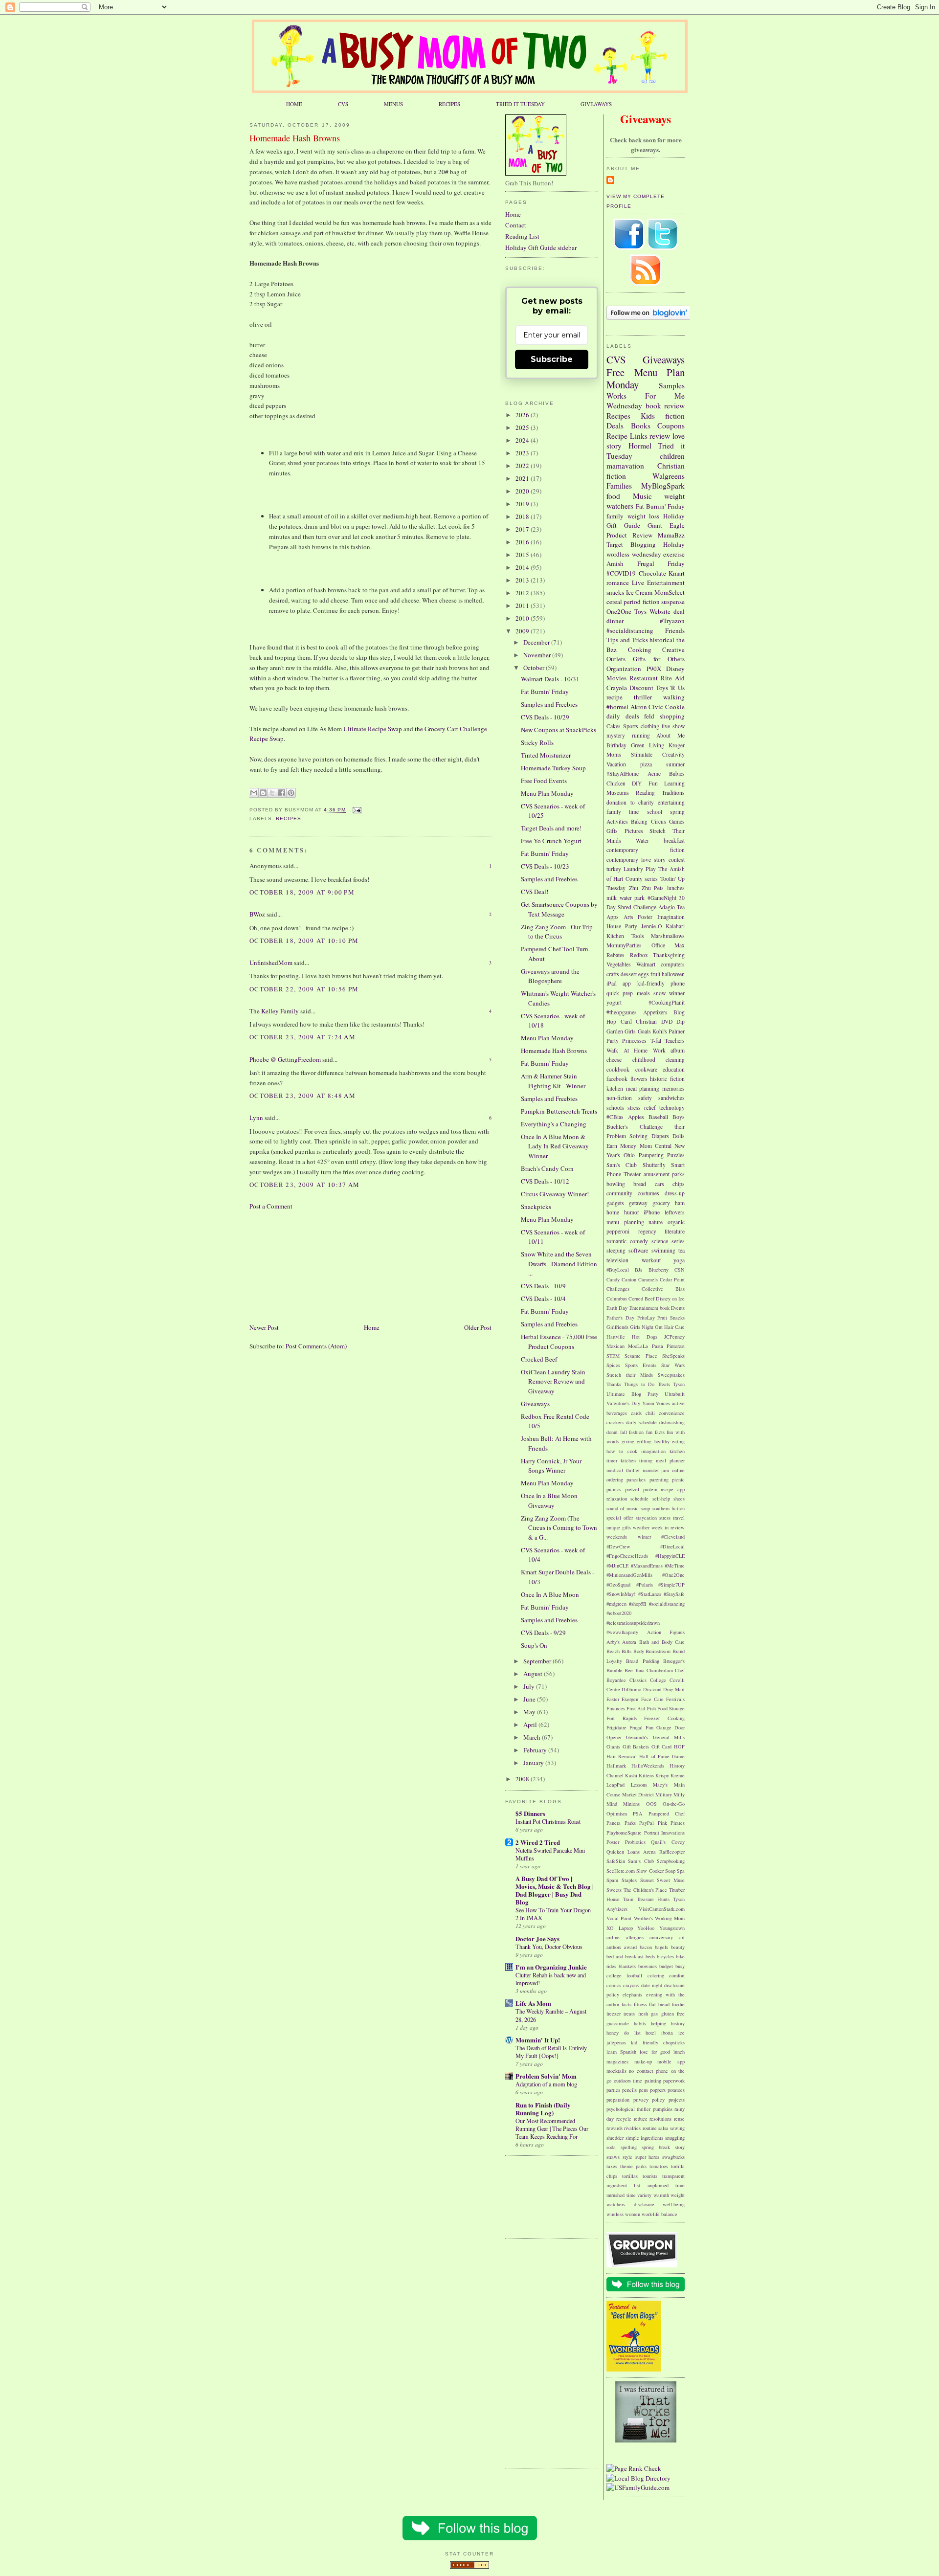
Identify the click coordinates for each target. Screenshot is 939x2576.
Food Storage (671, 1708)
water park (632, 898)
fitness (640, 2004)
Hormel (640, 446)
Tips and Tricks (627, 640)
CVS (343, 104)
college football (624, 1975)
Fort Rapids (622, 1718)
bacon (646, 1947)
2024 (523, 440)
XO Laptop (620, 1928)
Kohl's (660, 1031)
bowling (616, 1184)
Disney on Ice (670, 1299)
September (538, 1661)
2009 (523, 631)
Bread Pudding (642, 1661)
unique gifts (619, 1527)
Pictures (634, 831)
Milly (679, 1794)
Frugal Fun (641, 1727)
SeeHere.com (621, 1871)
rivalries (632, 2128)
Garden (615, 1031)
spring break (656, 2147)
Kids (648, 416)
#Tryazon (672, 621)
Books (641, 426)
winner (677, 993)
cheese (614, 1060)
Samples (672, 385)
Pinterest (676, 1346)
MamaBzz (671, 535)
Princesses (634, 1041)
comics (614, 1985)
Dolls (679, 1136)
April (531, 1725)
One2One (619, 611)
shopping (672, 716)
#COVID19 (621, 573)
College (658, 1680)
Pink (662, 1823)
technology (672, 1108)
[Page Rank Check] (634, 2468)
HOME (294, 104)
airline (613, 1937)
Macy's (660, 1785)
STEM (613, 1356)
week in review (668, 1527)
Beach (613, 1651)
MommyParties (624, 945)
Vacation (616, 764)
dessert (629, 974)
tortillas (630, 2176)
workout (651, 1260)
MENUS (393, 104)
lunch (679, 2052)
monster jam (656, 1470)
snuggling (675, 2138)
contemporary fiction (646, 850)
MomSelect (670, 592)
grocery (661, 1203)
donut (612, 1432)
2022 (523, 466)
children (672, 456)
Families (619, 486)
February (536, 1750)
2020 (523, 491)
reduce (641, 2119)
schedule (639, 1499)
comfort (677, 1975)
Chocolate (652, 573)
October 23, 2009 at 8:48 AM (302, 1096)
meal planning (643, 1088)
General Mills (669, 1737)
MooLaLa (638, 1346)
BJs (638, 1270)
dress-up (675, 1193)
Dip (681, 1021)
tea (682, 1250)
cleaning (675, 1060)
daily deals (623, 716)
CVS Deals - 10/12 (545, 1181)
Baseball (658, 1117)
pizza (646, 764)
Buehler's (617, 1127)
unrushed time (621, 2195)
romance (618, 582)
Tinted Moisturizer (546, 755)
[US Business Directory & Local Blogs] (469, 2566)
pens (643, 2090)
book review (665, 405)
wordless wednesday (634, 554)
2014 (523, 567)
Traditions (673, 793)
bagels (661, 1947)
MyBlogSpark (663, 486)
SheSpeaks (673, 1356)
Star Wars (673, 1365)
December (537, 642)
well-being (674, 2204)
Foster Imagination (661, 917)
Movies (616, 678)
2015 (523, 555)
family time (623, 812)
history (678, 2023)
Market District (638, 1794)
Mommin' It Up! (538, 2040)
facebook (617, 1079)
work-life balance (660, 2214)
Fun (653, 783)
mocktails (616, 2071)
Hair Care (674, 1327)
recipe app (673, 1489)
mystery (616, 735)
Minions (631, 1804)
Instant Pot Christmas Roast (548, 1821)
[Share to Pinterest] (291, 793)
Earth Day (617, 1308)
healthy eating (670, 1441)
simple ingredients (645, 2138)
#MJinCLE (617, 1566)
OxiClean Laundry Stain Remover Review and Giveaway (553, 1381)
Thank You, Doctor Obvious (549, 1947)
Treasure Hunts (653, 1899)
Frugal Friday (661, 563)
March (533, 1737)
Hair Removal (622, 1756)
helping (659, 2023)
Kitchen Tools (625, 936)
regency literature (662, 1231)
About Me (671, 735)
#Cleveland (673, 1537)
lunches (676, 888)
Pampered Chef (667, 1814)
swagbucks (673, 2157)
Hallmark (616, 1766)
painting (653, 2081)
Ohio (629, 1155)
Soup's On (534, 1645)
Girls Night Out (646, 1327)
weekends (617, 1537)
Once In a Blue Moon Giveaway (549, 1501)
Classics (638, 1680)
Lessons (639, 1785)
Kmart (677, 573)
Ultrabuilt (675, 1394)
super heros (648, 2157)
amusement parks (664, 1174)
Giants (613, 1747)
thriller (643, 697)
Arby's (613, 1642)
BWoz (257, 914)
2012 (523, 593)
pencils (629, 2090)
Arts (628, 917)
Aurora (629, 1642)
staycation (646, 1518)
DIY (637, 783)
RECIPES (449, 104)
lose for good (655, 2052)
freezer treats (621, 2014)
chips (679, 1184)
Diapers (660, 1136)
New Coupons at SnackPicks (559, 730)
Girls (630, 1031)
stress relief (642, 1108)
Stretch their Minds (630, 1375)
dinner (615, 621)
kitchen (615, 1088)
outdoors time (628, 2081)
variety (644, 2195)
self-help (661, 1499)
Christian (646, 1021)
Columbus (617, 1299)
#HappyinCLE (670, 1556)
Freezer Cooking (664, 1718)
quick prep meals (628, 993)
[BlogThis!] (263, 793)
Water (642, 840)
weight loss (644, 516)
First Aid (636, 1708)
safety (645, 1098)
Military (664, 1794)
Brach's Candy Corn (547, 1168)
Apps (613, 917)
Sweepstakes (671, 1375)
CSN (680, 1270)
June (530, 1699)
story (680, 2147)
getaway (638, 1203)
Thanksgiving (669, 955)
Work (659, 1050)
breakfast (674, 840)
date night (652, 1985)
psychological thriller (628, 2109)
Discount (641, 688)
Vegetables (619, 964)
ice (682, 2033)
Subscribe (552, 359)
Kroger (677, 745)
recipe (615, 697)
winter (644, 1537)
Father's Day (620, 1318)
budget (666, 1966)
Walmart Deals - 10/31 (550, 679)
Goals (644, 1031)
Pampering (651, 1155)
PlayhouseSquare (624, 1833)
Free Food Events (544, 781)
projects (677, 2100)
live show (673, 726)
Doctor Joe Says (537, 1938)
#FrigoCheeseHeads (627, 1556)
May (530, 1712)
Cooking (640, 650)
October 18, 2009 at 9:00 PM (302, 892)
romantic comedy (627, 1241)
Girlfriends (617, 1327)
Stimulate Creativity (658, 754)
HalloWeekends (648, 1766)
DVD (667, 1021)
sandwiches (671, 1098)
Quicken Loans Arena (631, 1852)
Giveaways (664, 359)
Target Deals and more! (551, 828)
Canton (629, 1279)
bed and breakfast (625, 1956)
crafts (613, 974)
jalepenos (616, 2042)
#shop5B (638, 1604)
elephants (632, 1994)
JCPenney (674, 1337)
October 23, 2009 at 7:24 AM (302, 1037)
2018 (523, 516)
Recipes (289, 818)
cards (636, 1413)
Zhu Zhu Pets (647, 888)
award (630, 1947)
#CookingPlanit (667, 1002)
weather (641, 1527)
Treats (664, 1384)
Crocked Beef (539, 1359)
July (530, 1686)
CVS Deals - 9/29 (543, 1633)
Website (660, 611)
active (678, 1403)
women (633, 2214)
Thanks (614, 1384)
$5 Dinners (530, 1813)
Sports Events (641, 1365)
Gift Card (662, 1747)
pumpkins (663, 2109)
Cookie (675, 707)
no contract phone (648, 2071)
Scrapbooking (671, 1861)
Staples (629, 1880)
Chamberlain (660, 1670)
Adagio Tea (671, 907)
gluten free (673, 2014)
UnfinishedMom (271, 963)
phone (678, 983)
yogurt (614, 1002)
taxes (612, 2166)
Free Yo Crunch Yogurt (551, 841)
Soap (670, 1871)
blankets (627, 1966)
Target (615, 544)
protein (650, 1489)
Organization (624, 669)
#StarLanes (650, 1594)
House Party (622, 926)
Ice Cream (639, 592)
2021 (523, 478)
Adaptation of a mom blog (546, 2084)
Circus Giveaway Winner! (555, 1194)
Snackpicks (536, 1207)
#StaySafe (674, 1594)
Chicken (616, 783)
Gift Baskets (636, 1747)
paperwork (674, 2081)
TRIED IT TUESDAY (520, 104)
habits (640, 2023)
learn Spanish (621, 2052)
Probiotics (635, 1842)
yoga (679, 1260)
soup (645, 1508)
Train (628, 1899)
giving (628, 1441)
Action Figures (666, 1632)
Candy (613, 1279)
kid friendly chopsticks (658, 2042)
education (674, 1069)
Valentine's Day (623, 1403)
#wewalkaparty (622, 1632)
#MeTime (675, 1566)
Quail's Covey (668, 1842)
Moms (614, 754)
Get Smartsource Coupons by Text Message (559, 909)
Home (372, 1327)
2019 (523, 504)
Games (677, 821)
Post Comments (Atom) (316, 1346)
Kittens (646, 1775)
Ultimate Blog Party (632, 1394)
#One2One (673, 1575)
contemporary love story (636, 860)
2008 (523, 1779)
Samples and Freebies (549, 704)
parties (613, 2090)
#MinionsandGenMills (629, 1575)
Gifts (612, 831)
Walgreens (669, 476)
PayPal (647, 1823)
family (615, 516)
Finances (616, 1708)
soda (611, 2147)
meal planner (670, 1460)
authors (614, 1947)
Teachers (675, 1041)
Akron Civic (647, 707)
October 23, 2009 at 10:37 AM (304, 1185)
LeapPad (615, 1785)
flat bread (659, 2004)
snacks (615, 592)
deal (679, 611)
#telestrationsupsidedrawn (633, 1623)
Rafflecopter (672, 1852)
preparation (618, 2100)
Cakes (614, 726)
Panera (614, 1823)
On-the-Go (674, 1804)
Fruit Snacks (671, 1318)
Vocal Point (619, 1918)
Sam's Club (622, 1165)
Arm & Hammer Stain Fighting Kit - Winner (553, 1081)
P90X (654, 669)
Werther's (643, 1918)
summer (675, 764)
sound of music (623, 1508)
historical (662, 640)
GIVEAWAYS (596, 104)
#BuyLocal (618, 1270)
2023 (523, 453)
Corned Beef (641, 1299)
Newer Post (264, 1327)
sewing (677, 2128)
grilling (644, 1441)
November (538, 655)
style (627, 2157)
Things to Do (639, 1384)
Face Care (652, 1699)
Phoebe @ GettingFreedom (285, 1059)
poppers (658, 2090)
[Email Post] (355, 810)
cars (660, 1184)
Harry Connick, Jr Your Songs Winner (551, 1466)
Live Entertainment (658, 582)
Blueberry (659, 1270)
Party (613, 1041)
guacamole (618, 2023)
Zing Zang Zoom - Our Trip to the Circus (557, 932)
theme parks (633, 2166)
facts (626, 2004)
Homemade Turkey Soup (553, 768)
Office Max (668, 945)
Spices (613, 1365)
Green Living (648, 745)
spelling (629, 2147)
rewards (615, 2128)
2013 (523, 580)
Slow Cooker (650, 1871)
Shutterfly (654, 1165)
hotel (651, 2033)
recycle (624, 2119)
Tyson (679, 1384)
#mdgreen (616, 1604)
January (534, 1763)
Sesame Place (641, 1356)
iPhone (652, 1212)
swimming (663, 1250)
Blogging (643, 544)
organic (676, 1222)
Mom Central (656, 1146)
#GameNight (662, 898)
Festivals (675, 1699)
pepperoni (618, 1231)
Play (651, 869)
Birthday (616, 745)
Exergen (630, 1699)
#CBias (615, 1117)
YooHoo (646, 1928)
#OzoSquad (618, 1585)
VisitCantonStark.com (662, 1909)
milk (612, 898)
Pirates (678, 1823)
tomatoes (659, 2166)
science (660, 1241)
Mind (612, 1804)
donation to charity (630, 802)
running (641, 735)
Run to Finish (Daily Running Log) (543, 2109)
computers (673, 964)
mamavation (625, 466)
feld (649, 716)
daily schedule (641, 1422)
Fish (651, 1708)
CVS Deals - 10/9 (543, 1286)
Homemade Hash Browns (295, 138)
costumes (648, 1193)
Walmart (646, 964)
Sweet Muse (671, 1880)
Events (678, 1308)
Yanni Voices (656, 1403)
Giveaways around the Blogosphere (550, 976)
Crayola (617, 688)
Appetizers (655, 1012)
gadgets (615, 1203)
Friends (675, 630)
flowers (639, 1079)
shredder (615, 2138)
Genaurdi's (637, 1737)
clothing (650, 726)
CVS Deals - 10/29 (545, 717)
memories (673, 1088)
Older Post (478, 1327)
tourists (650, 2176)
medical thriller (623, 1470)
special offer (620, 1518)
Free (615, 372)
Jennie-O (651, 926)
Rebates (615, 955)
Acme (654, 773)
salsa (663, 2128)
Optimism (617, 1814)
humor (632, 1212)
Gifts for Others (659, 659)
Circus (659, 821)
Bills (626, 1651)
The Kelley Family (274, 1011)
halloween (673, 974)
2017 (523, 529)
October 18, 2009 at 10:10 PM (304, 941)
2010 (523, 618)
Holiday (674, 544)
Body (639, 1651)
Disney (675, 669)
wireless (615, 2214)
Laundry (633, 869)
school (655, 812)
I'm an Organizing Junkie (551, 1967)
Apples (636, 1117)
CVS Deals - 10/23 (545, 866)
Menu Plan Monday (646, 379)
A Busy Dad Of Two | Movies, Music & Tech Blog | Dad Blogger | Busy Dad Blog (555, 1890)
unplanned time (666, 2185)
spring (677, 812)
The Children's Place (646, 1890)
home (613, 1212)
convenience (672, 1413)
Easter (613, 1699)
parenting (659, 1479)
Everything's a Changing (554, 1124)
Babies (677, 773)
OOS (651, 1804)
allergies (635, 1937)
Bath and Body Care (662, 1642)
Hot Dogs (645, 1337)
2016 (523, 542)
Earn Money (621, 1146)
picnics (614, 1489)
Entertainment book (649, 1308)
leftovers (675, 1212)
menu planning (625, 1222)
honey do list (624, 2033)
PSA (638, 1814)
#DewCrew (618, 1546)
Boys (679, 1117)
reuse (679, 2119)
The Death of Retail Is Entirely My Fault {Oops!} (551, 2052)
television (617, 1260)
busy (680, 1966)
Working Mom (670, 1918)
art (682, 1937)
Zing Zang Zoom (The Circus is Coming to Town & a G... (559, 1528)
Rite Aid (673, 678)
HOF (679, 1747)
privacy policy (649, 2100)
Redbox (639, 955)
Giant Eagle (666, 525)
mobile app (671, 2061)
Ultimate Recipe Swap (373, 729)
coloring (656, 1975)
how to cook (622, 1451)
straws (613, 2157)
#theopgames (622, 1012)
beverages (617, 1413)
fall (624, 1432)
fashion (636, 1432)
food (613, 496)
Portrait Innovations (665, 1833)
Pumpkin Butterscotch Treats (559, 1111)
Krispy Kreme (670, 1775)
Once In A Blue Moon (550, 1594)
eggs (644, 974)
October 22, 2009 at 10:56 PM (304, 989)
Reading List (522, 236)
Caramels (648, 1279)
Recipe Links (627, 436)
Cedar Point (672, 1279)
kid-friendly (651, 983)
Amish (615, 563)
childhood (644, 1060)
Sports (631, 726)
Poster (613, 1842)
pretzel (632, 1489)
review (660, 436)
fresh (643, 2014)
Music (642, 496)
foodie (678, 2004)
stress (665, 1518)
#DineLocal (672, 1546)
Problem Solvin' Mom (546, 2076)
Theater (632, 1174)
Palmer (677, 1031)
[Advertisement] (298, 1266)
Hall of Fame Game (662, 1756)
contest (677, 860)
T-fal (656, 1041)
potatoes (676, 2090)
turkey (614, 869)
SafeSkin (616, 1861)
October (535, 668)
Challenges (618, 1289)
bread (640, 1184)
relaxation (617, 1499)
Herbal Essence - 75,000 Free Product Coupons (559, 1342)
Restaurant (644, 678)
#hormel (617, 707)
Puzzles (676, 1155)
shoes (679, 1499)
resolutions (660, 2119)
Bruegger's (674, 1661)
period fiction (641, 602)
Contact (516, 225)
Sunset (647, 1880)
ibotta (667, 2033)
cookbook (618, 1069)
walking (674, 697)
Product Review (629, 535)
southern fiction (669, 1508)
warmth (661, 2195)
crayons (631, 1985)
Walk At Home (627, 1050)
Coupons (671, 426)
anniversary (661, 1937)
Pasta (658, 1346)
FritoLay (646, 1318)
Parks (630, 1823)
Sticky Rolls (537, 742)
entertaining (671, 802)
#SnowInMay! (621, 1594)
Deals (615, 426)
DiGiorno (631, 1689)
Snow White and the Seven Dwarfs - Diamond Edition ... (559, 1264)
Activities (617, 821)
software (638, 1250)
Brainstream (658, 1651)
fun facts (655, 1432)
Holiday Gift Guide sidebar (541, 247)
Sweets (614, 1890)
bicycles (665, 1956)
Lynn (256, 1118)
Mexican (615, 1346)
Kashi (631, 1775)
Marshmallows (668, 936)
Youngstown (672, 1928)
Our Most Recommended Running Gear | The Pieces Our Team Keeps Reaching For (552, 2128)
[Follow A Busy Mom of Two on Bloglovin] (649, 317)
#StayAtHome (623, 773)
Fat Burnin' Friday (660, 506)
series (678, 1241)
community (619, 1193)
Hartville (616, 1337)
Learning (674, 783)
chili (650, 1413)
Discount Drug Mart (664, 1689)
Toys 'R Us (671, 688)
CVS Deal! (535, 892)
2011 (523, 605)
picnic (678, 1479)
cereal (614, 602)
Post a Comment (271, 1206)
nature (656, 1222)
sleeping (616, 1250)
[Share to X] (272, 793)
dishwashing (672, 1422)
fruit (655, 974)
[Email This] (254, 793)
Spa (681, 1871)
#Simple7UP (671, 1585)
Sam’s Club (641, 1861)
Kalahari (675, 926)
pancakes (636, 1479)
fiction (675, 416)
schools (615, 1108)
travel (679, 1518)
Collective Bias (663, 1289)
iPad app (619, 983)
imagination (653, 1451)
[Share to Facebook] (282, 793)
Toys (640, 611)
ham (680, 1203)
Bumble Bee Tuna (626, 1670)
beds (650, 1956)
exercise (674, 554)
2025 (523, 427)
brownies (648, 1966)
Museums (618, 793)
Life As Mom (533, 2003)
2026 (523, 415)
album (678, 1050)
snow (660, 993)
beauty (678, 1947)
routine (650, 2128)
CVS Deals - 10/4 (543, 1299)
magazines (617, 2061)
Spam (612, 1880)
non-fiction (619, 1098)
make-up (643, 2061)
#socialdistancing (630, 630)
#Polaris (645, 1585)
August (534, 1674)
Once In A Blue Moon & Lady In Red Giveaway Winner (555, 1146)
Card (626, 1021)
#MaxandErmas (647, 1566)
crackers (615, 1422)
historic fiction (667, 1079)
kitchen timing (637, 1460)
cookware (646, 1069)
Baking (639, 821)
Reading (645, 793)
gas (654, 2014)
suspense (673, 602)
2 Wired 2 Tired (538, 1842)
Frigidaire (616, 1727)
